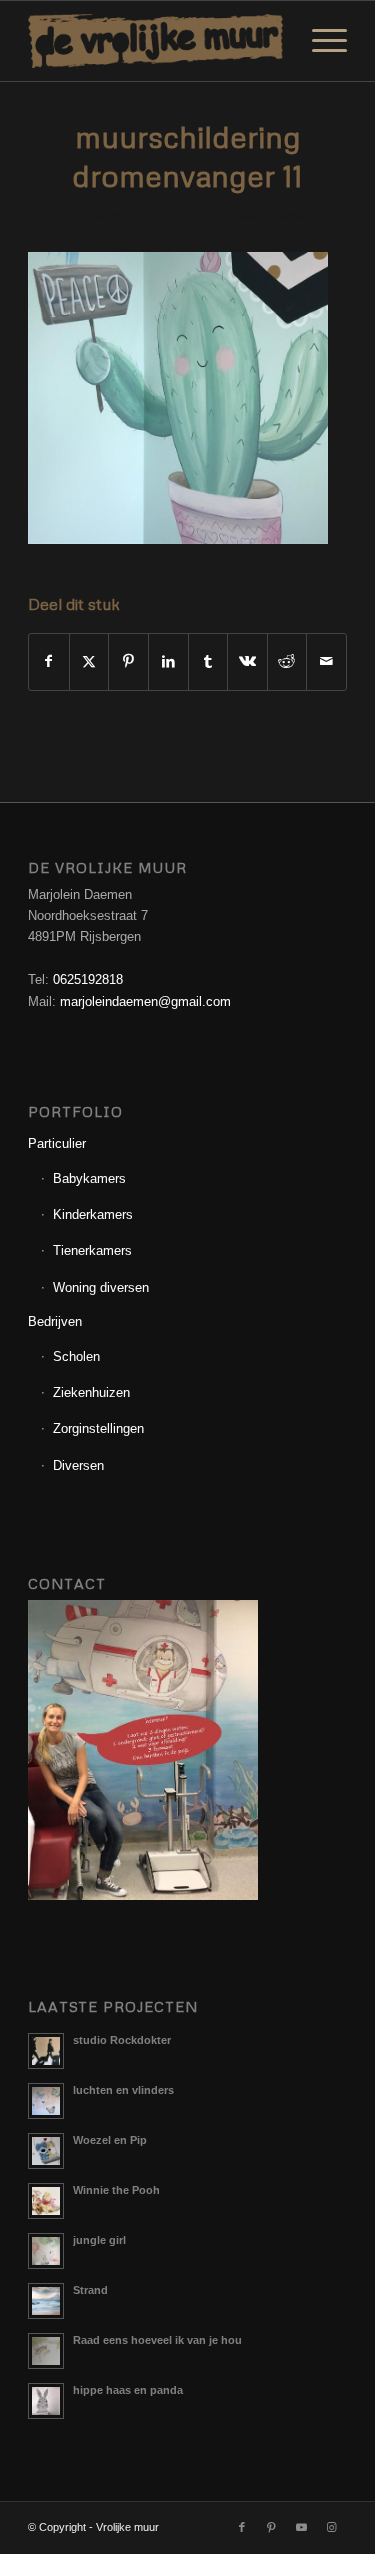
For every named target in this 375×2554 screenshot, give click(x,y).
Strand (90, 2290)
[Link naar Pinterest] (272, 2527)
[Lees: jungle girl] (46, 2251)
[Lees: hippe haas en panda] (46, 2401)
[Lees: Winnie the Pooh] (46, 2201)
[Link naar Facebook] (242, 2527)
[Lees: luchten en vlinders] (46, 2101)
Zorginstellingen (98, 1428)
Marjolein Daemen (260, 216)
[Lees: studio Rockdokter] (46, 2051)
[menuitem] (319, 41)
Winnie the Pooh (116, 2190)
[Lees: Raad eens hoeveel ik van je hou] (46, 2351)
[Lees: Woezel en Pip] (46, 2151)
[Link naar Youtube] (302, 2527)
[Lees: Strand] (46, 2301)
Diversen (78, 1465)
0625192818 (88, 979)
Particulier (57, 1143)
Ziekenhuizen (91, 1392)
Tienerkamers (92, 1250)
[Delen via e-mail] (326, 661)
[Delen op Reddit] (287, 661)
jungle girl (99, 2240)
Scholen (76, 1356)
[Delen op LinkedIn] (168, 661)
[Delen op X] (89, 661)
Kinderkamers (93, 1214)
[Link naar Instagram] (332, 2527)
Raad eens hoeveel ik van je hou (157, 2340)
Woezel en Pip (110, 2140)
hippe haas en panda (128, 2390)
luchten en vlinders (123, 2090)
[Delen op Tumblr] (208, 661)
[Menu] (319, 41)
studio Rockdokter (122, 2040)
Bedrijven (55, 1321)
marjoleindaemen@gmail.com (145, 1001)
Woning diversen (101, 1287)
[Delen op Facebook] (49, 661)
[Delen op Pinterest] (128, 661)
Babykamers (89, 1178)
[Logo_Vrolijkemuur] (155, 41)
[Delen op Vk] (247, 661)
